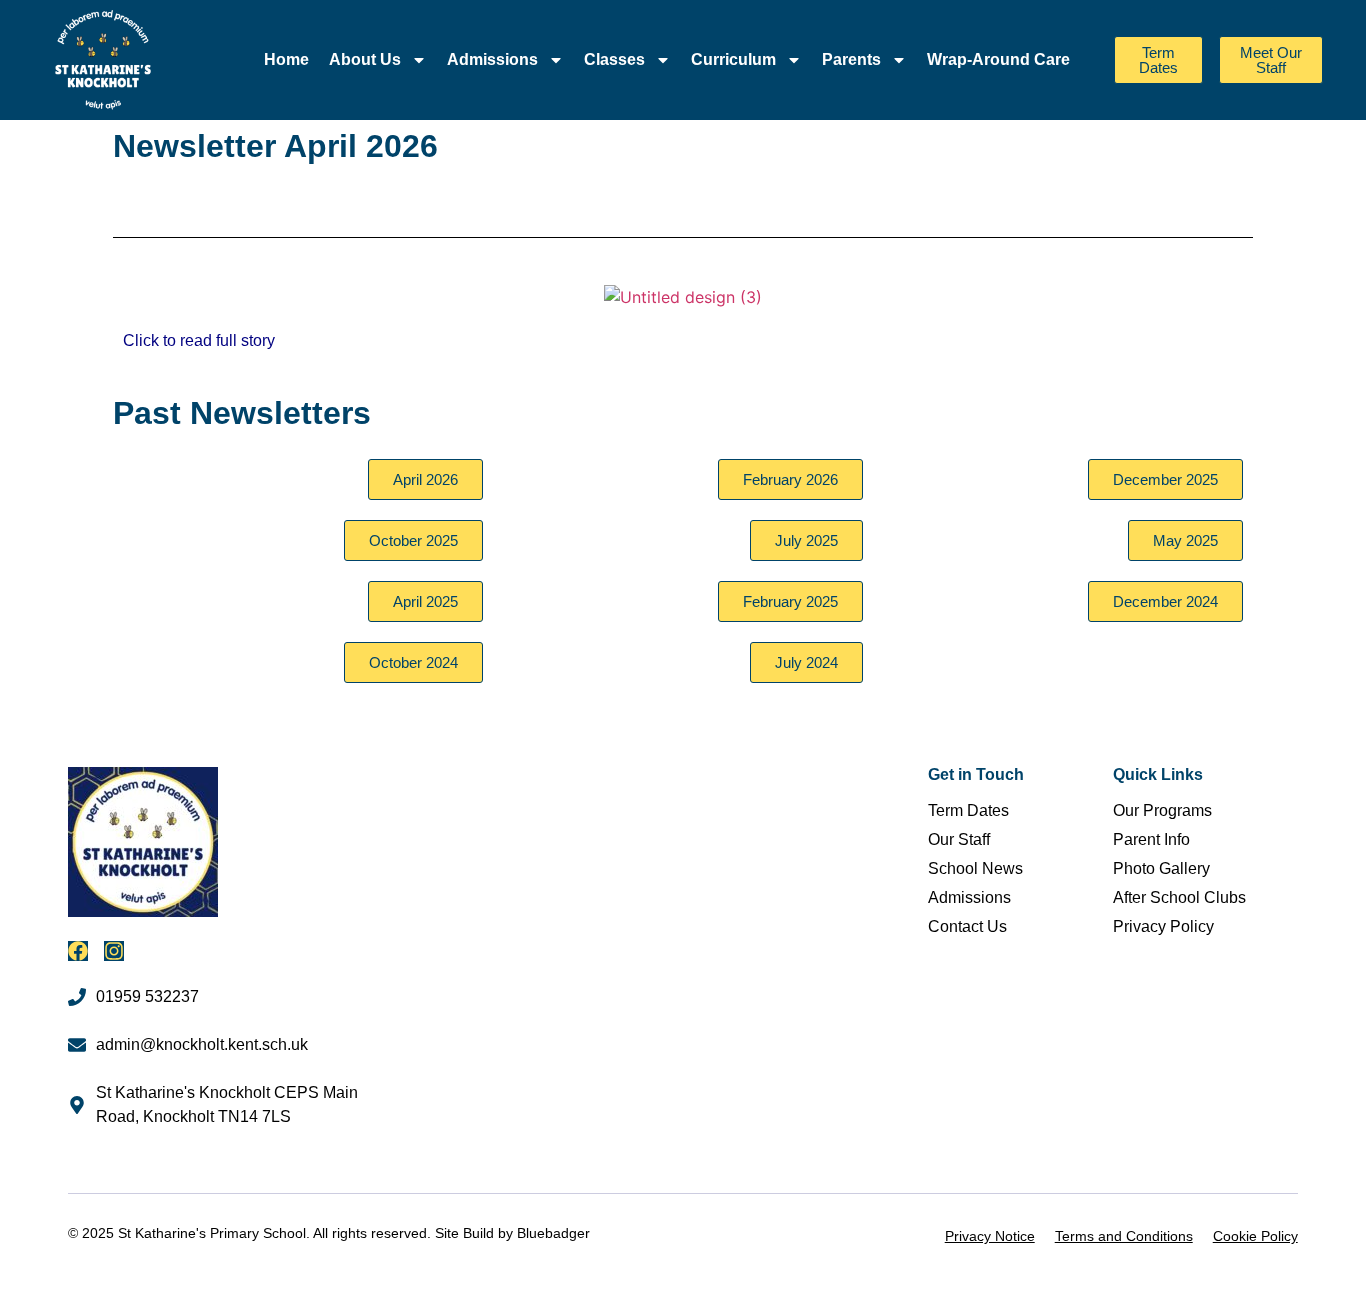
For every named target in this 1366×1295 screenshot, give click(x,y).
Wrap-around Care (998, 59)
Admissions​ (492, 59)
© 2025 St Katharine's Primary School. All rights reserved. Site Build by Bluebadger (329, 1233)
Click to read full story (199, 340)
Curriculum (733, 59)
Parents (851, 59)
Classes (614, 59)
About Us (365, 59)
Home (286, 59)
